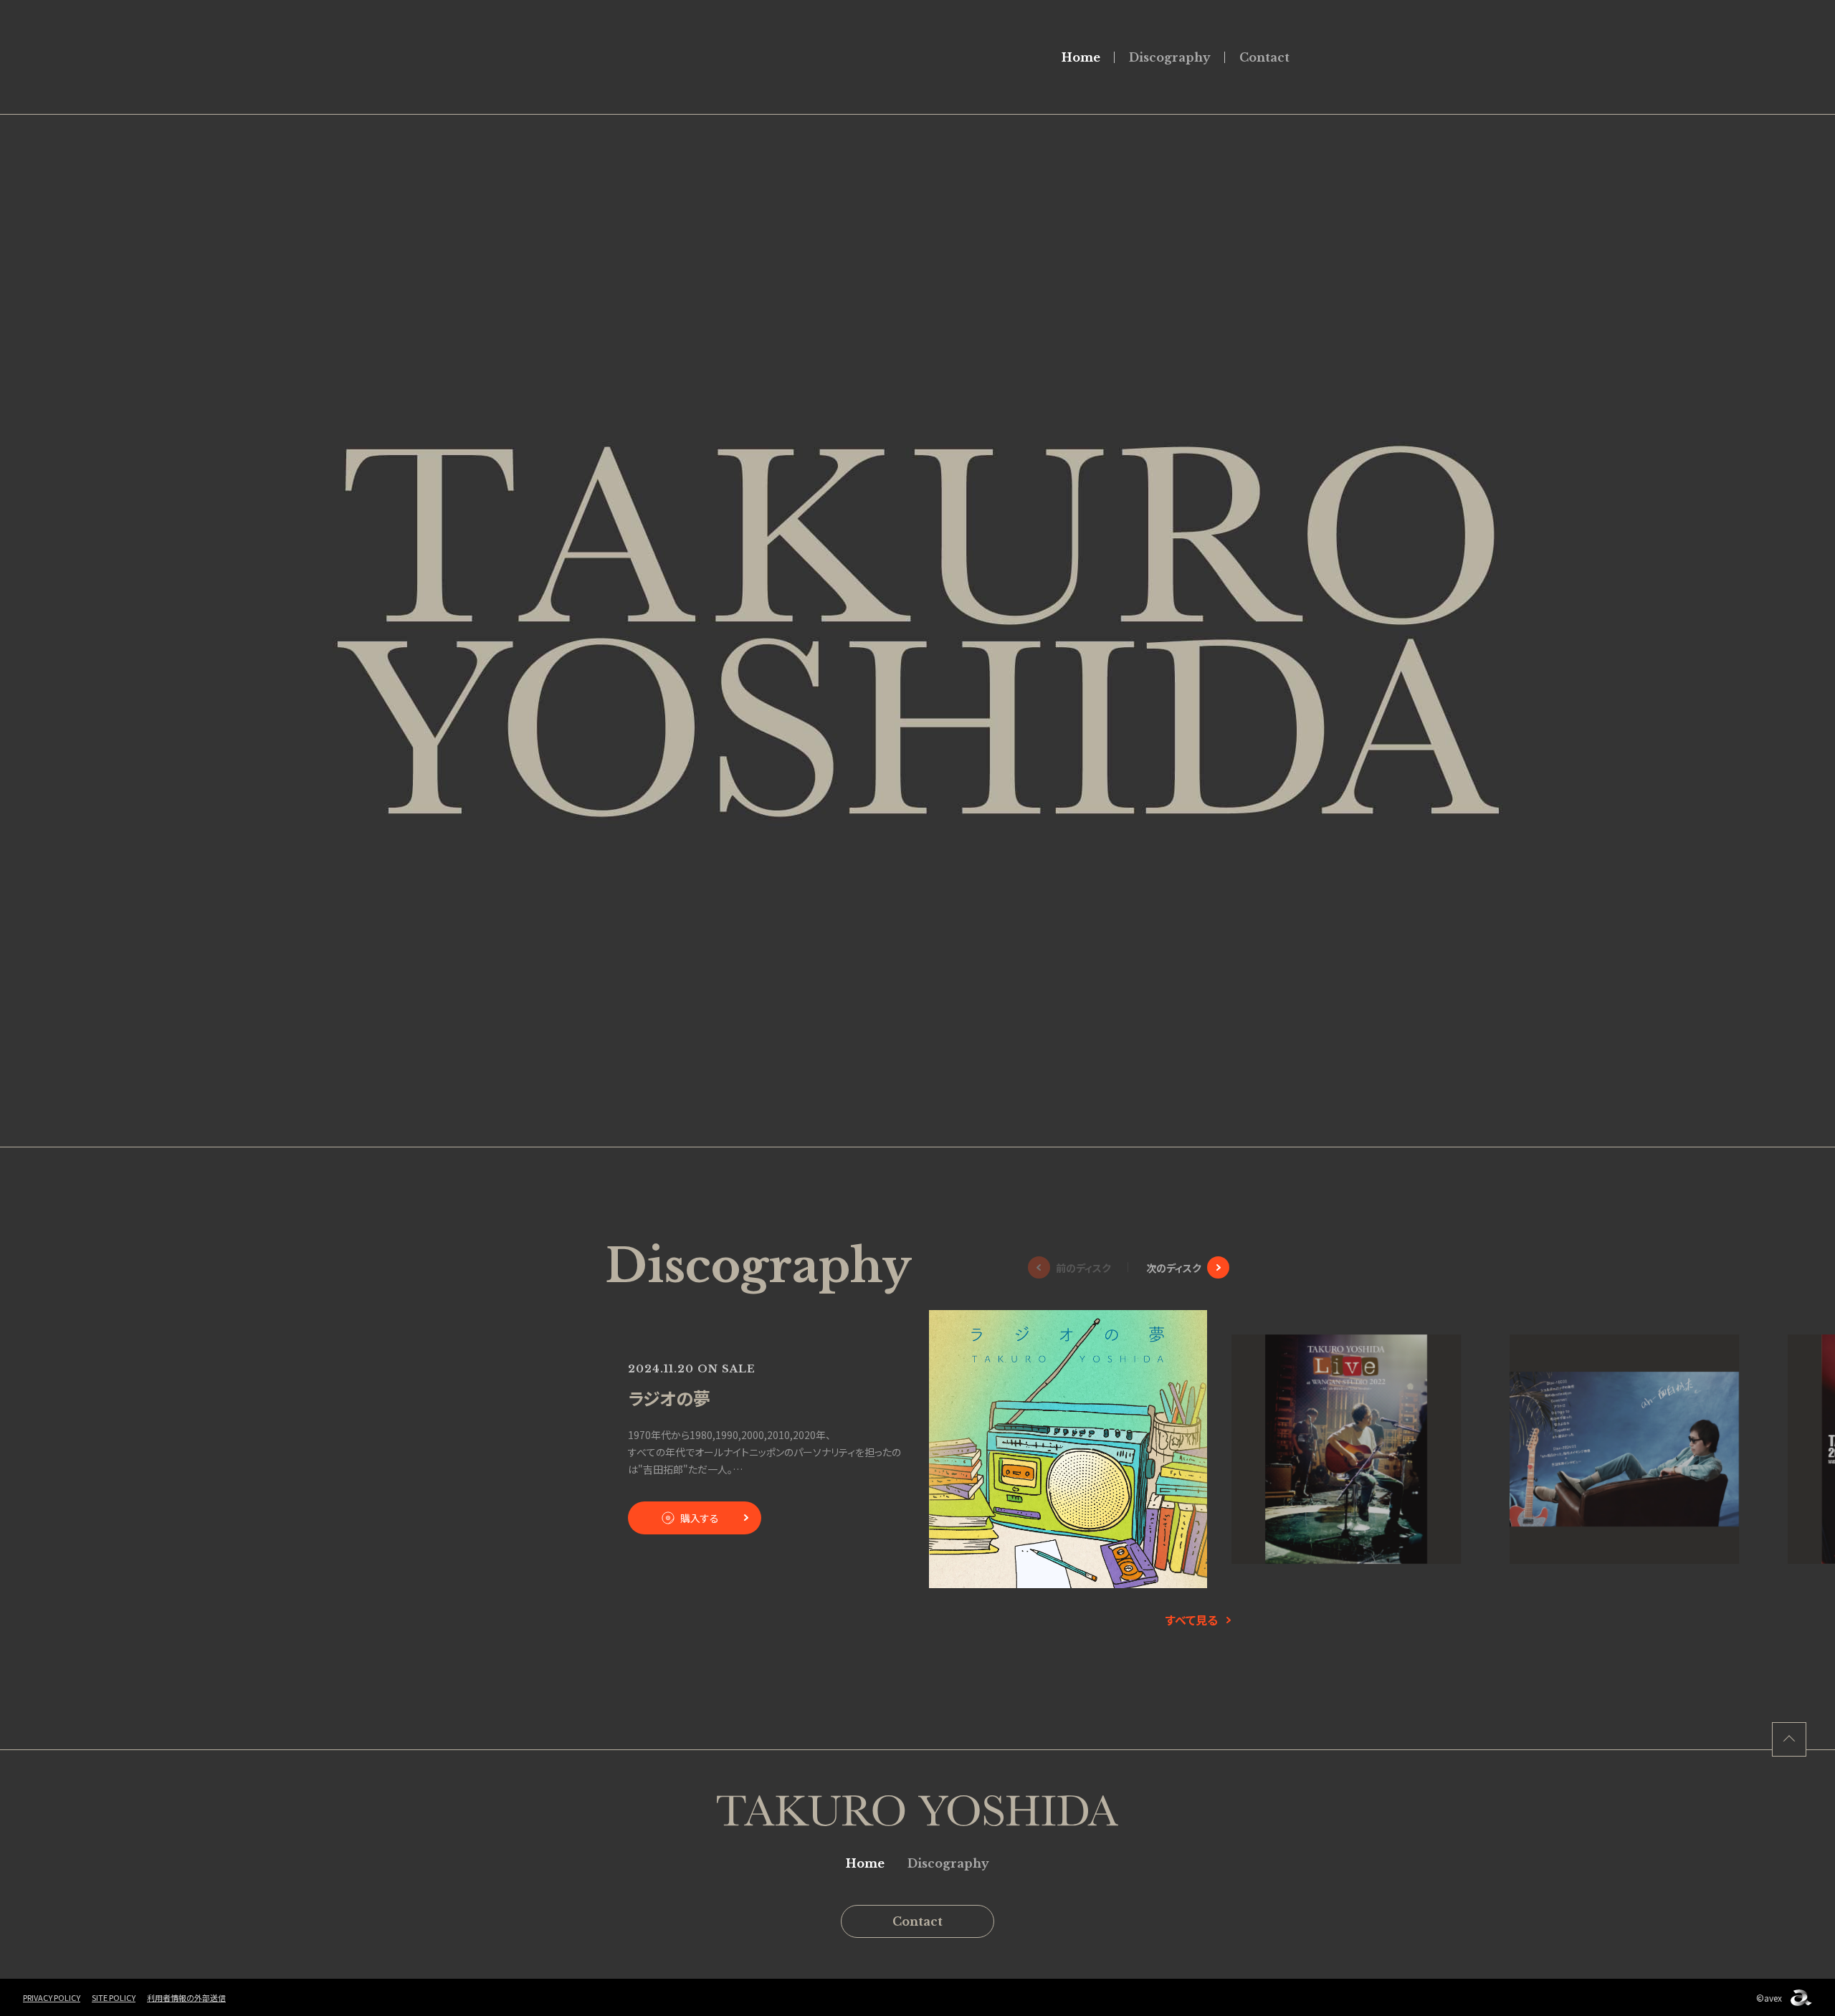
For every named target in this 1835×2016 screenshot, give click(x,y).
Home (1081, 57)
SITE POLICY (114, 1997)
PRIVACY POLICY (52, 1997)
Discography (1170, 57)
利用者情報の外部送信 (186, 1997)
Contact (1264, 57)
